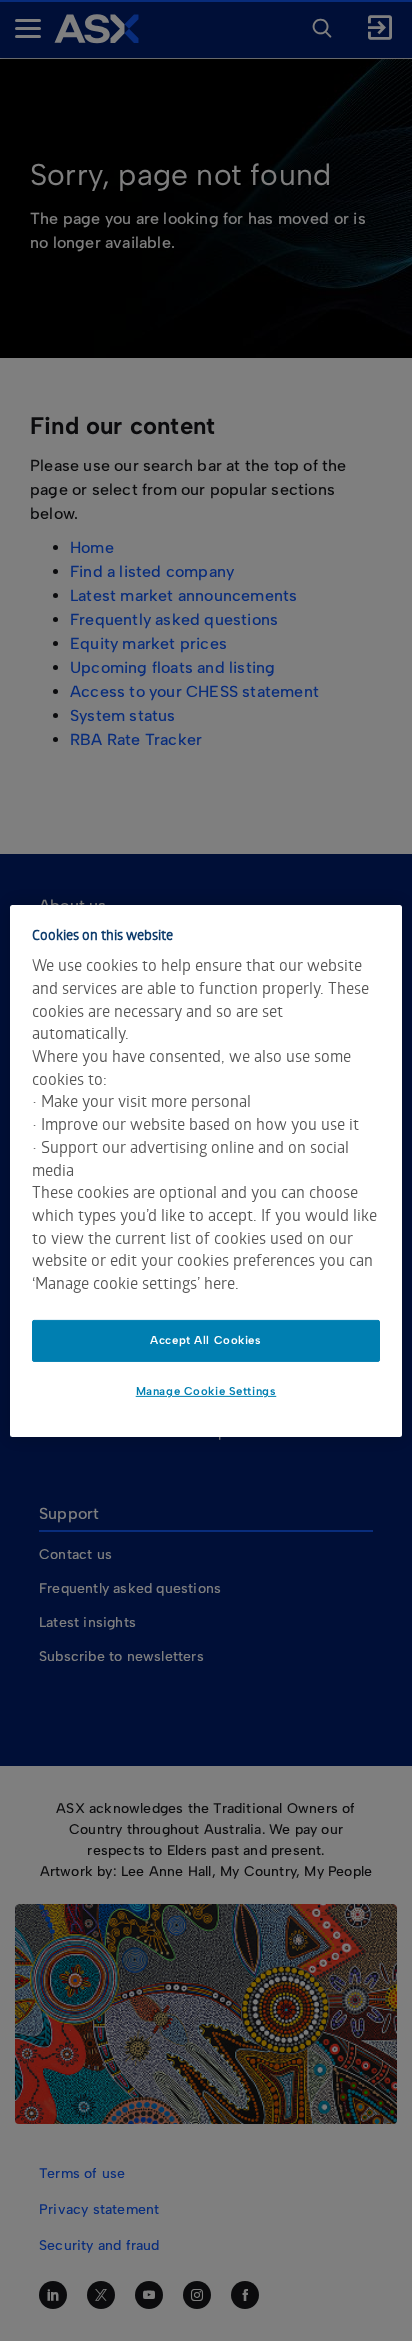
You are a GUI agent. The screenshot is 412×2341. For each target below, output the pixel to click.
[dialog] (205, 1170)
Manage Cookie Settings (206, 1391)
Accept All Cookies (205, 1340)
